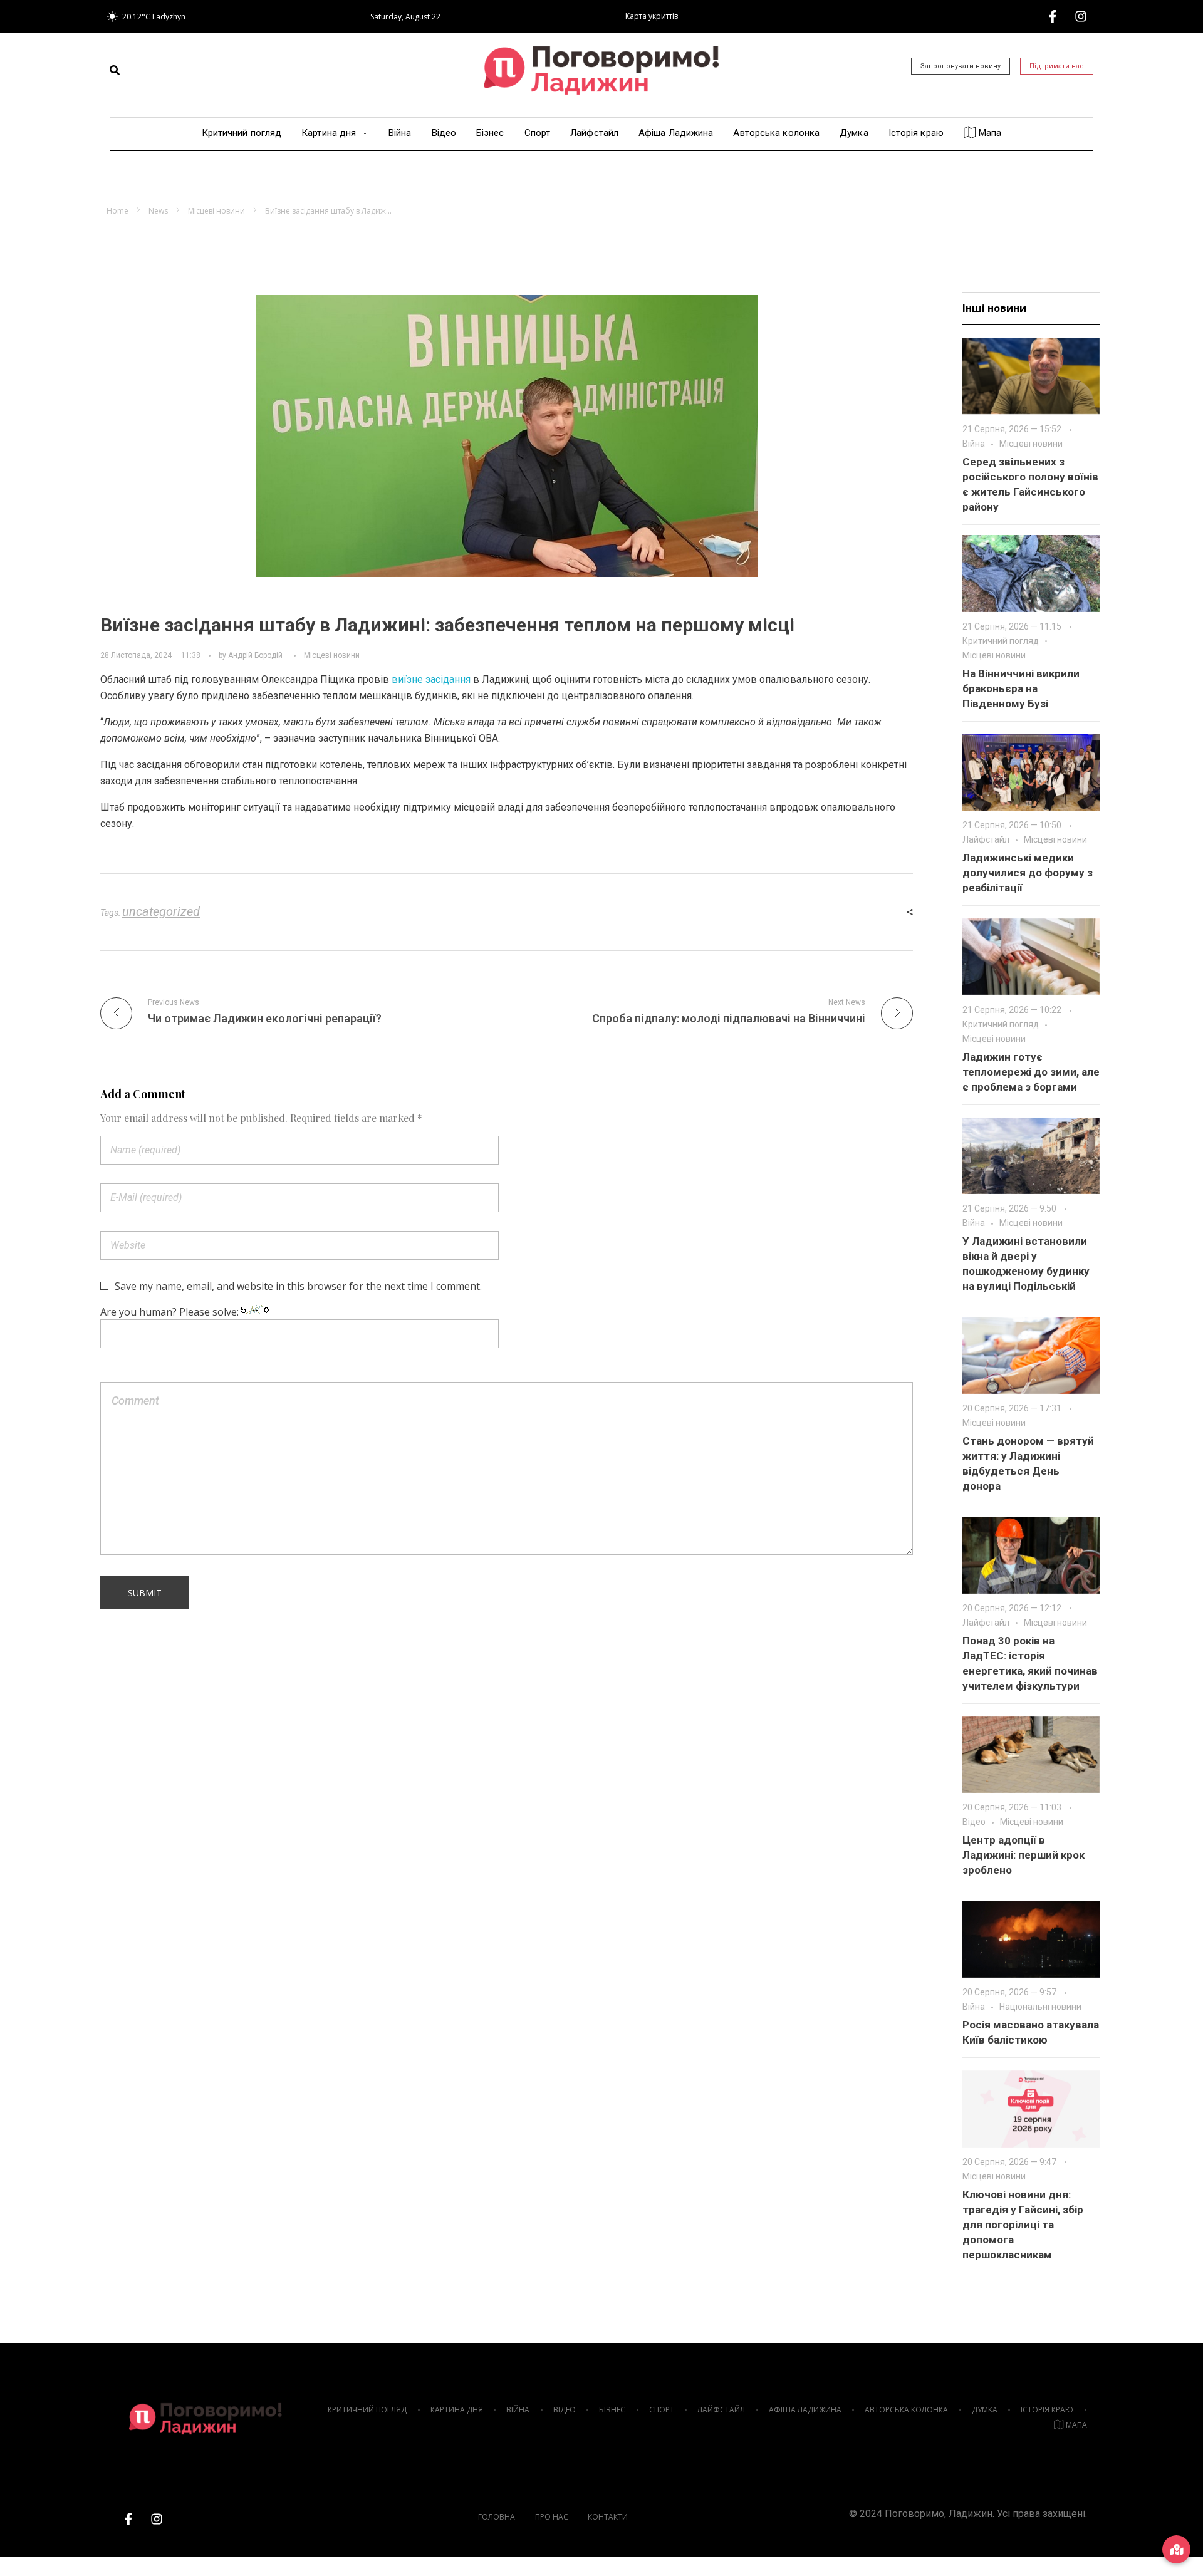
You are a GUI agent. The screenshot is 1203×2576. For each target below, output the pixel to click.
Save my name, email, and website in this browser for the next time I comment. (298, 1286)
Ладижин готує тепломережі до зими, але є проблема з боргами (1031, 1072)
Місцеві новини (216, 211)
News (158, 211)
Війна (974, 444)
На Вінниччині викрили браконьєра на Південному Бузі (1021, 688)
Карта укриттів (652, 16)
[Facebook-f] (1053, 16)
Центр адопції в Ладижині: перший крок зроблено (1023, 1855)
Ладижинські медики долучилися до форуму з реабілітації (1028, 873)
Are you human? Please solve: (171, 1312)
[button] (115, 70)
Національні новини (1040, 2007)
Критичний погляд (1001, 641)
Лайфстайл (986, 839)
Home (117, 211)
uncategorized (161, 911)
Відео (974, 1822)
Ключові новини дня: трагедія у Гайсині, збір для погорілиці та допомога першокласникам (1023, 2225)
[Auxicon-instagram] (1081, 16)
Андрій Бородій (255, 655)
